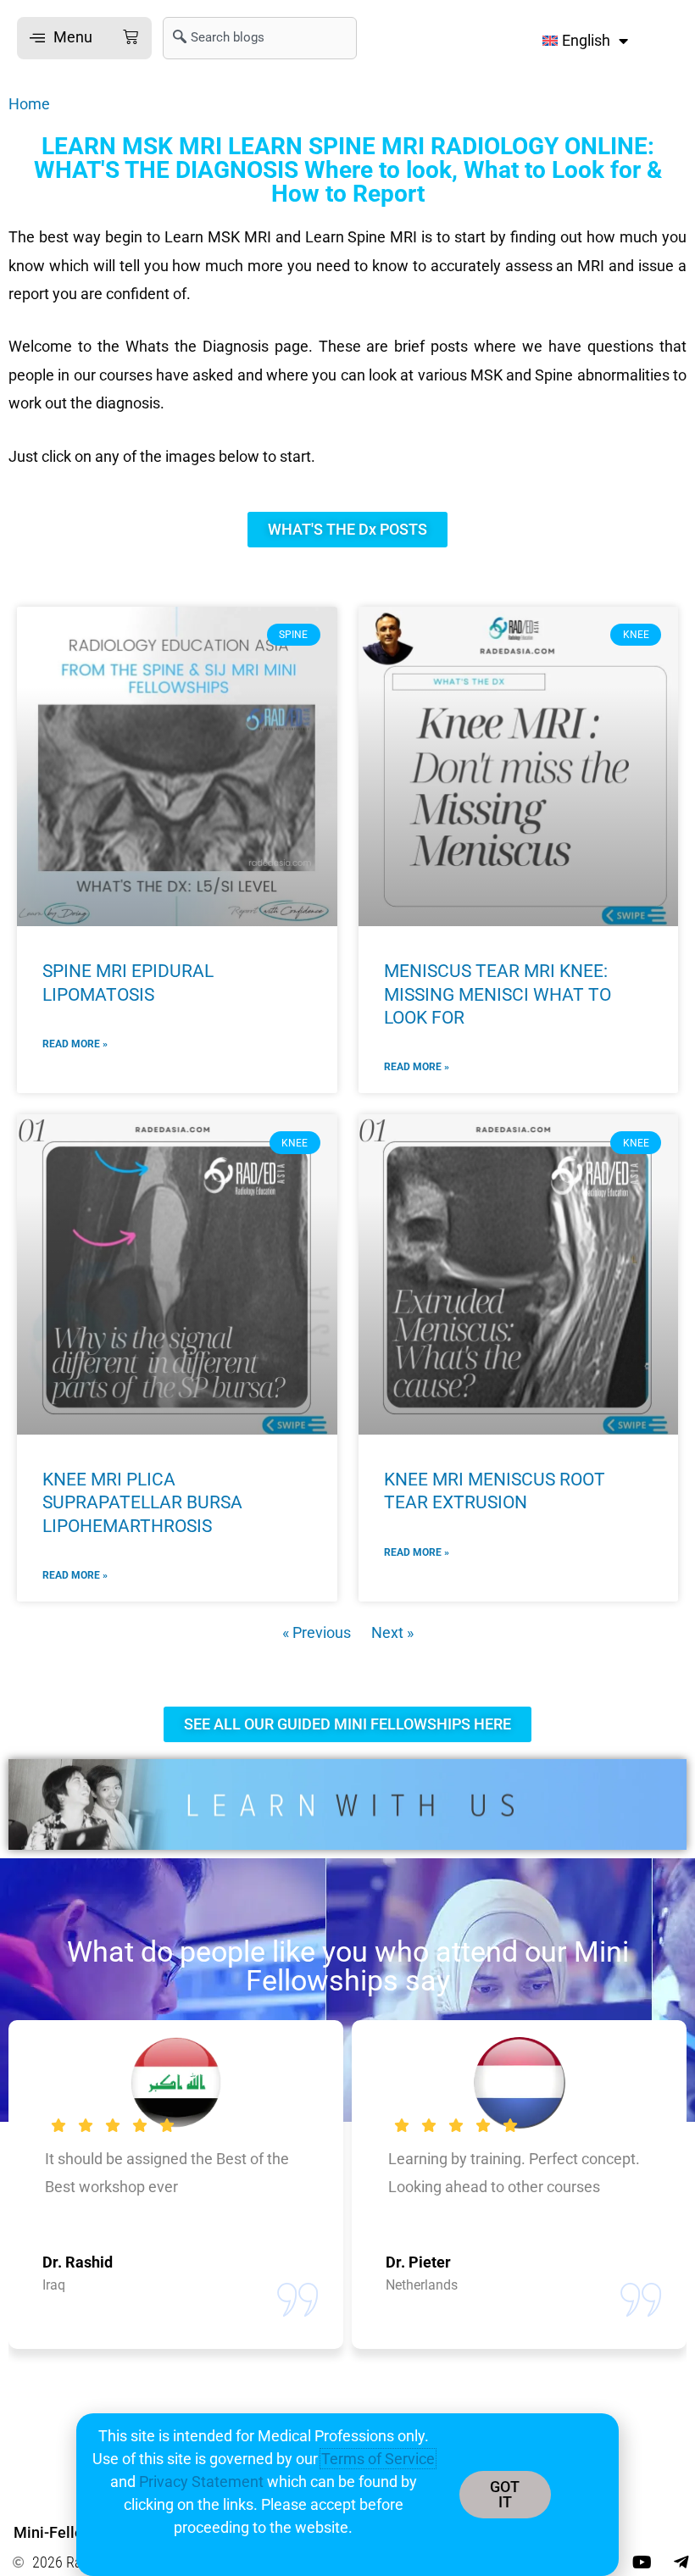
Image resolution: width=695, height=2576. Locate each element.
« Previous (317, 1632)
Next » (392, 1632)
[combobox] (260, 38)
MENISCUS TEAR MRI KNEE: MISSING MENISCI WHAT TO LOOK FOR (498, 994)
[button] (84, 38)
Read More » (75, 1044)
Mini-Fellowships (72, 2532)
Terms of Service (378, 2459)
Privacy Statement (201, 2482)
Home (29, 104)
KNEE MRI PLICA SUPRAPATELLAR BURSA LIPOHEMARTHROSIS (142, 1503)
